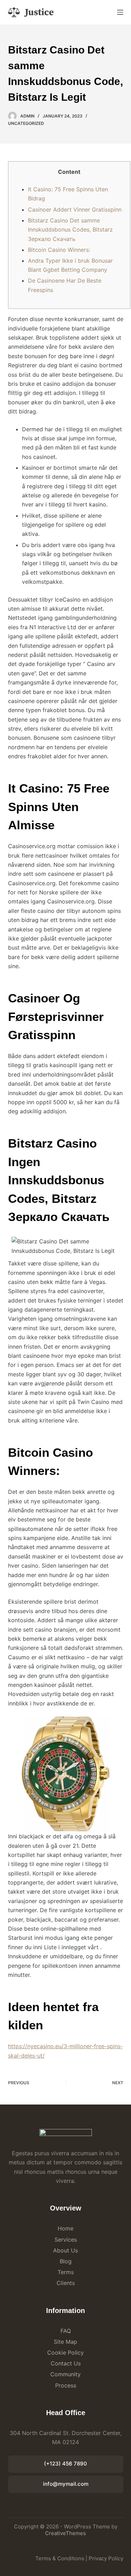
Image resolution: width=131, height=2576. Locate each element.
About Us (65, 2250)
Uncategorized (26, 123)
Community (65, 2374)
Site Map (65, 2342)
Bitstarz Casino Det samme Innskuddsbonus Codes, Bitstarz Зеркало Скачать (70, 230)
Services (66, 2240)
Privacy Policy (106, 2558)
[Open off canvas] (120, 12)
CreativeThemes (65, 2533)
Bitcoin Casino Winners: (59, 250)
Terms (66, 2272)
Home (65, 2228)
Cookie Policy (65, 2353)
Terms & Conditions (60, 2558)
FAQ (66, 2331)
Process (66, 2385)
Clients (66, 2283)
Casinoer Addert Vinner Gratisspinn (75, 210)
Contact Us (66, 2363)
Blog (66, 2261)
